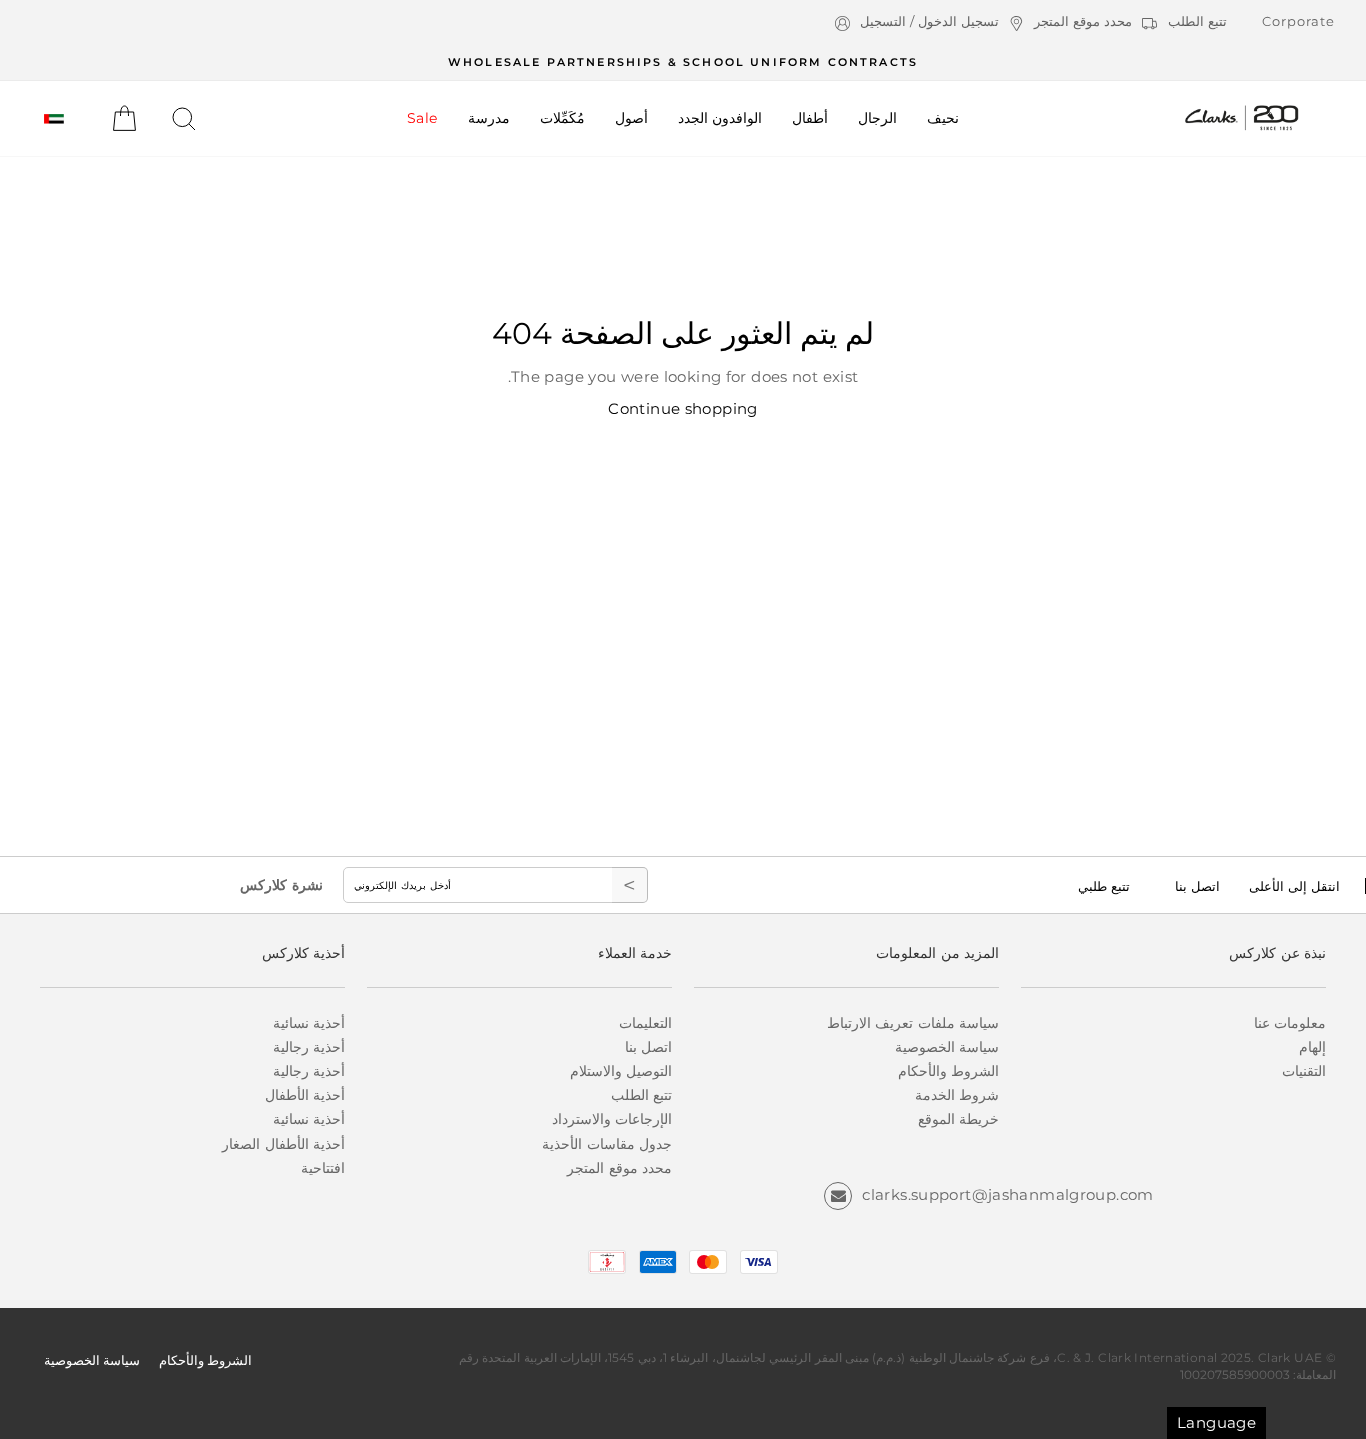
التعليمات (645, 1023)
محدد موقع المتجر (619, 1168)
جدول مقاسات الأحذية (607, 1144)
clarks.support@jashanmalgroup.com (1007, 1194)
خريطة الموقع (958, 1119)
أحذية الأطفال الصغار (283, 1144)
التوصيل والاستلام (621, 1071)
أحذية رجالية (309, 1047)
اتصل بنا (1197, 886)
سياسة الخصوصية (947, 1047)
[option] (683, 61)
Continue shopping (682, 408)
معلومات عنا (1290, 1023)
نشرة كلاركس (281, 885)
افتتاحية (323, 1168)
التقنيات (1304, 1071)
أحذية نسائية (309, 1023)
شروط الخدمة (957, 1095)
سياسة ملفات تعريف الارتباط (913, 1023)
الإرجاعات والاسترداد (612, 1119)
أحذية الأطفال (305, 1095)
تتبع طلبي (1104, 886)
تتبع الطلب (641, 1095)
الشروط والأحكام (948, 1071)
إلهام (1312, 1047)
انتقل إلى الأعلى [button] (1294, 886)
